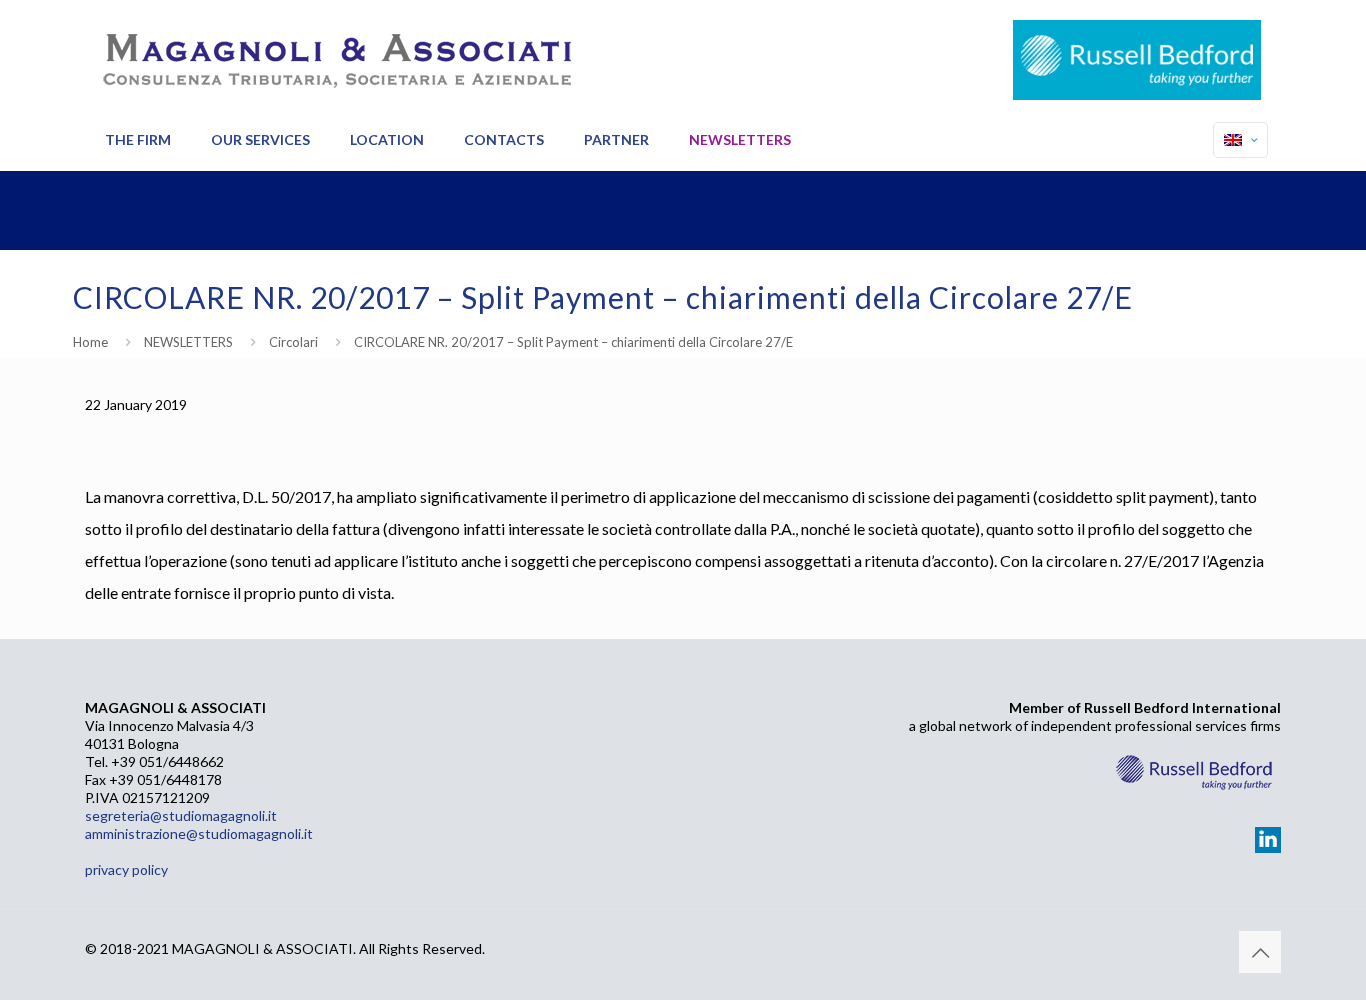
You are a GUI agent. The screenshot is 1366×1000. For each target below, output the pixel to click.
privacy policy (126, 869)
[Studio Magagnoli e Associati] (335, 55)
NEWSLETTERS (188, 342)
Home (90, 342)
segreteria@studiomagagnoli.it (181, 815)
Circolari (293, 342)
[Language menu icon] (1240, 140)
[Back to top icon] (1260, 952)
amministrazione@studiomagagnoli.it (199, 833)
